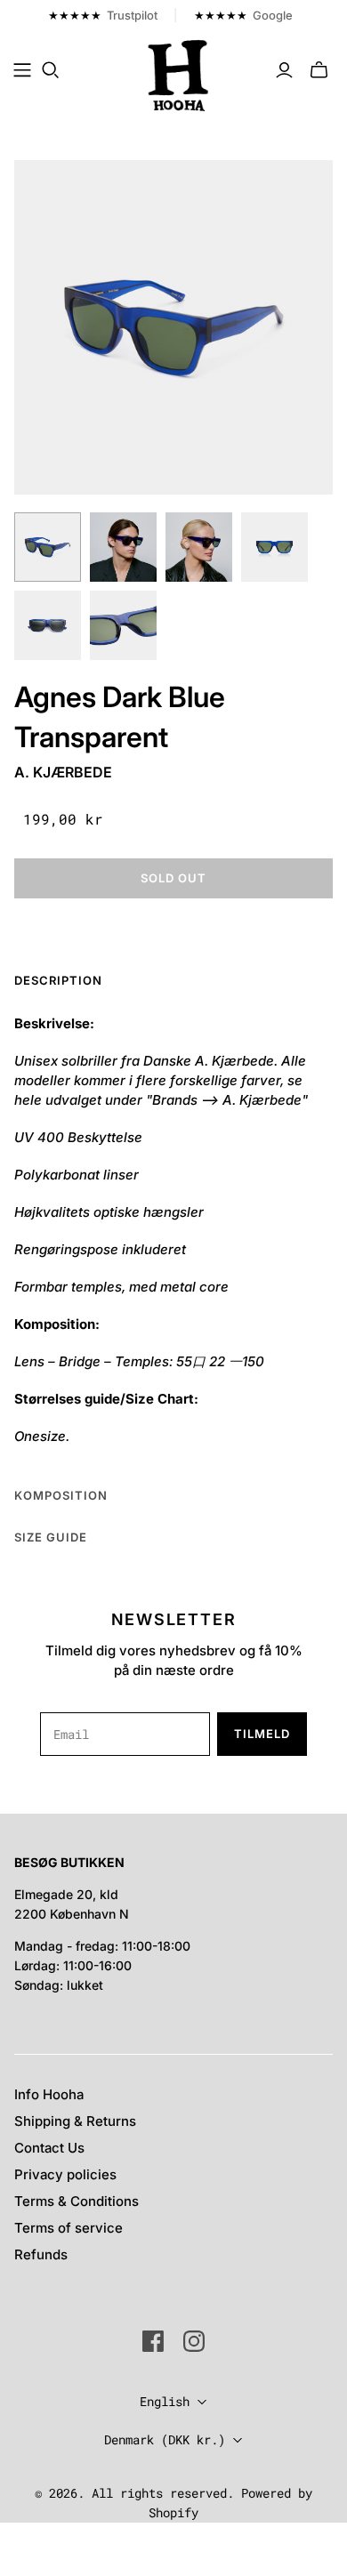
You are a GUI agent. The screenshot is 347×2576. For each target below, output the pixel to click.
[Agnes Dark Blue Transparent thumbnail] (48, 547)
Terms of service (69, 2228)
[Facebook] (153, 2341)
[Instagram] (194, 2341)
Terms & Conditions (77, 2201)
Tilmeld (262, 1734)
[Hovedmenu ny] (22, 70)
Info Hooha (49, 2094)
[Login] (284, 70)
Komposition (61, 1495)
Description (58, 980)
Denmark (165, 2439)
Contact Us (49, 2148)
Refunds (41, 2254)
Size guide (51, 1537)
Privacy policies (65, 2174)
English (165, 2401)
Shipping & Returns (75, 2121)
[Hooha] (179, 74)
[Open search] (51, 70)
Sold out (173, 878)
